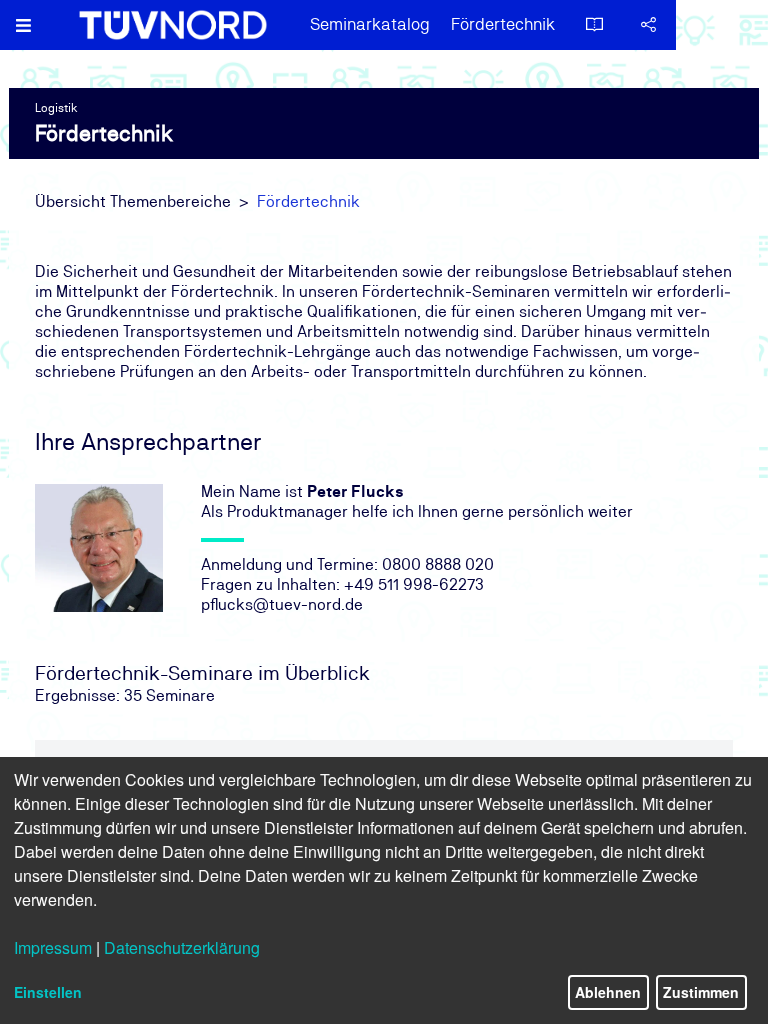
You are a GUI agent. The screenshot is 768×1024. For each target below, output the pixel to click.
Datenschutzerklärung (182, 947)
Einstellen (48, 992)
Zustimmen (701, 992)
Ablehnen (608, 992)
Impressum (53, 947)
